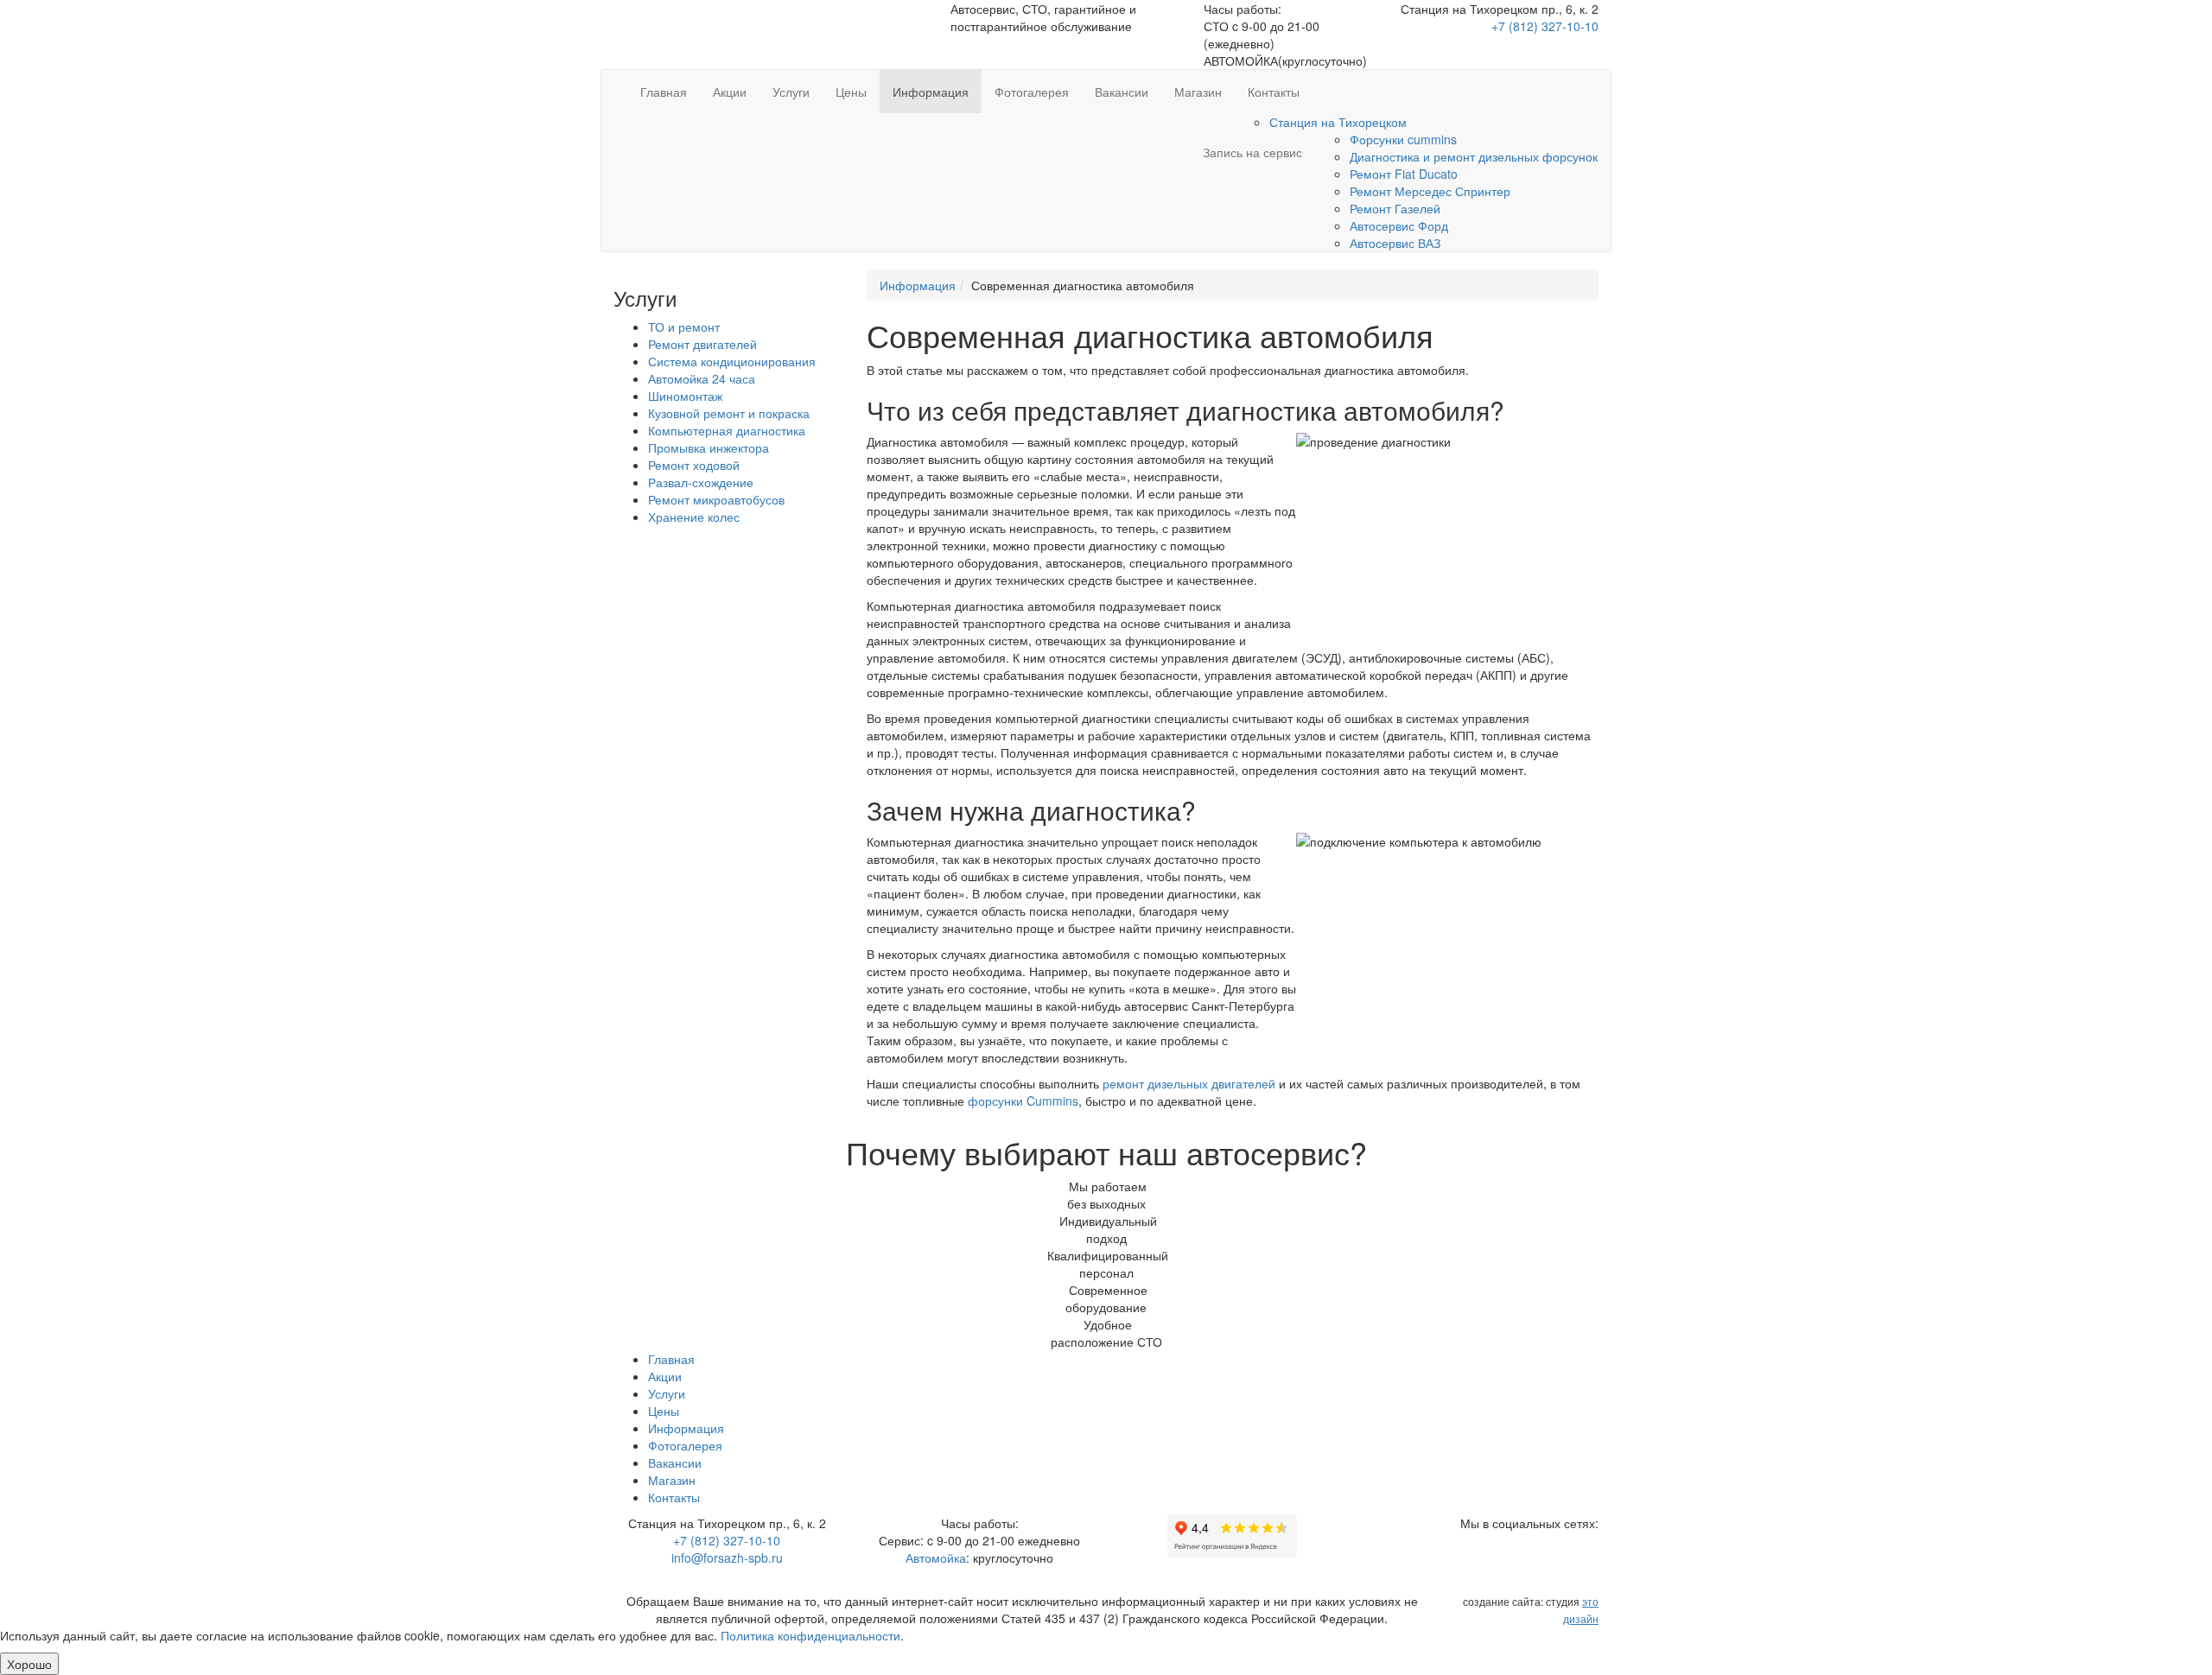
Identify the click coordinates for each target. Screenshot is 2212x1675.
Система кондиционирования (732, 361)
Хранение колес (694, 517)
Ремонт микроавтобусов (716, 499)
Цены (851, 92)
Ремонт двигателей (702, 344)
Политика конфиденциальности (810, 1635)
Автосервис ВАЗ (1395, 243)
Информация (931, 92)
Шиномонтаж (685, 396)
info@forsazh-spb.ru (727, 1558)
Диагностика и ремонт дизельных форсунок (1474, 156)
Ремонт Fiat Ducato (1404, 174)
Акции (730, 92)
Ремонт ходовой (694, 465)
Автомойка (936, 1558)
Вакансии (1122, 92)
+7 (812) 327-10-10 (1545, 26)
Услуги (791, 92)
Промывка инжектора (709, 447)
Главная (664, 92)
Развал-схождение (701, 482)
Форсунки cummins (1403, 139)
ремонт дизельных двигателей (1189, 1083)
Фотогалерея (1032, 92)
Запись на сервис (1249, 152)
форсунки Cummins (1023, 1101)
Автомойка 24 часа (702, 378)
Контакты (1274, 92)
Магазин (1198, 92)
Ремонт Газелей (1395, 208)
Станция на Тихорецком (1338, 122)
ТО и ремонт (684, 327)
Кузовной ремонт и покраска (729, 413)
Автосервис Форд (1399, 225)
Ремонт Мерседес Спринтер (1430, 191)
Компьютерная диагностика (727, 430)
